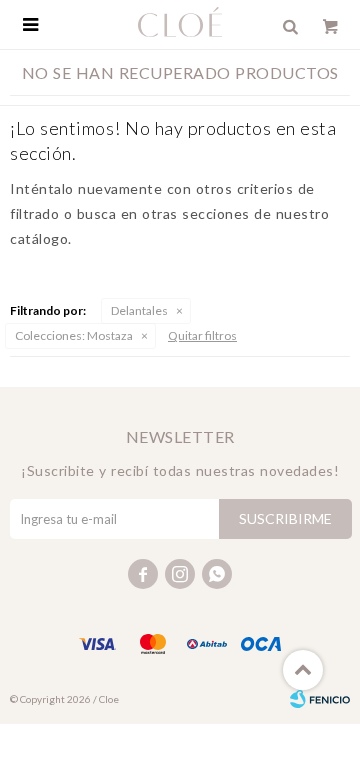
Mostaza (74, 335)
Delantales (139, 310)
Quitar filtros (202, 335)
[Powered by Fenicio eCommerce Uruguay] (320, 699)
